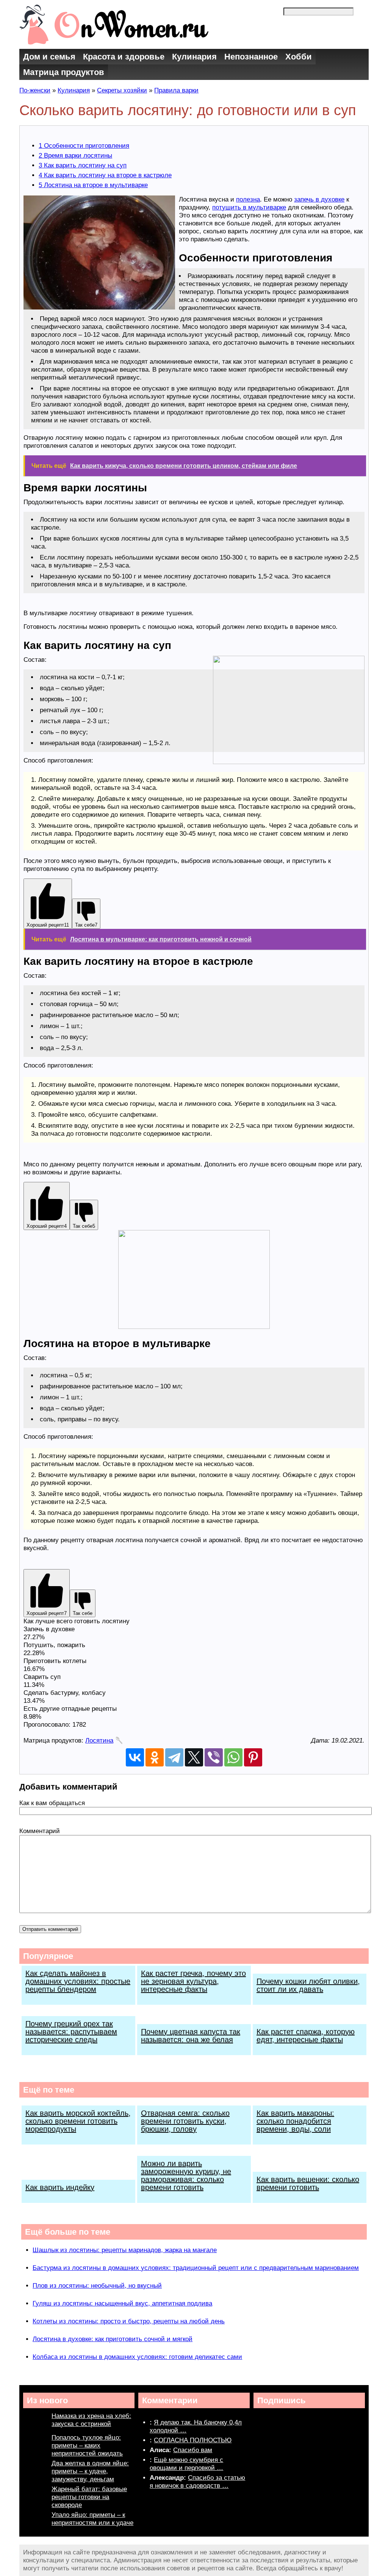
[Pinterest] (253, 1757)
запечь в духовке (319, 199)
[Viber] (214, 1757)
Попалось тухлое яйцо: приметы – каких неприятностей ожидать (87, 2445)
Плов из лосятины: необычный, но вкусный (97, 2286)
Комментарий (40, 1831)
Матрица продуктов (64, 72)
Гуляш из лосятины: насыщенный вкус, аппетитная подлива (122, 2303)
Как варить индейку (60, 2187)
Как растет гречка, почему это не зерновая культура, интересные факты (193, 1981)
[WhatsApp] (233, 1757)
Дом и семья (49, 57)
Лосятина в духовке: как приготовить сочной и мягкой (113, 2339)
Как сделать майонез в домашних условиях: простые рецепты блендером (78, 1981)
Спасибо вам (193, 2450)
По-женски (35, 90)
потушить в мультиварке (249, 207)
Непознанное (251, 57)
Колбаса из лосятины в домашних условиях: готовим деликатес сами (137, 2357)
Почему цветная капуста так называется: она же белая (191, 2036)
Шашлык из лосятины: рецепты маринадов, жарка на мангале (125, 2250)
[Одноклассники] (155, 1757)
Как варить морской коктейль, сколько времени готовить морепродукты (78, 2121)
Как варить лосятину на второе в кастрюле (105, 175)
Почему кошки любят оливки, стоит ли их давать (308, 1985)
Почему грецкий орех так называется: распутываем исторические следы (71, 2032)
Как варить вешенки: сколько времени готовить (308, 2183)
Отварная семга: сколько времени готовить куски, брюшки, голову (185, 2121)
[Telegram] (174, 1757)
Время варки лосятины (75, 156)
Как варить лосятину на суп (83, 165)
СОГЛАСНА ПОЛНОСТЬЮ (193, 2440)
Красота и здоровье (124, 57)
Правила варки (176, 90)
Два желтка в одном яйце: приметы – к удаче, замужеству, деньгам (90, 2471)
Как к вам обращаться (52, 1803)
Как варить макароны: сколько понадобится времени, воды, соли (295, 2121)
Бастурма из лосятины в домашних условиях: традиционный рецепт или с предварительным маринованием (196, 2268)
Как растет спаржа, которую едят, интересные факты (306, 2036)
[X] (194, 1757)
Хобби (299, 57)
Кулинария (194, 57)
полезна (248, 199)
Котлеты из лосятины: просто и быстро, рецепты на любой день (129, 2321)
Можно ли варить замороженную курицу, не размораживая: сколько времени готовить (186, 2175)
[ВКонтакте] (135, 1757)
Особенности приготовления (84, 146)
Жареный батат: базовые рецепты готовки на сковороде (89, 2497)
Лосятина (99, 1741)
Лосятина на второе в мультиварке (93, 185)
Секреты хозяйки (122, 90)
